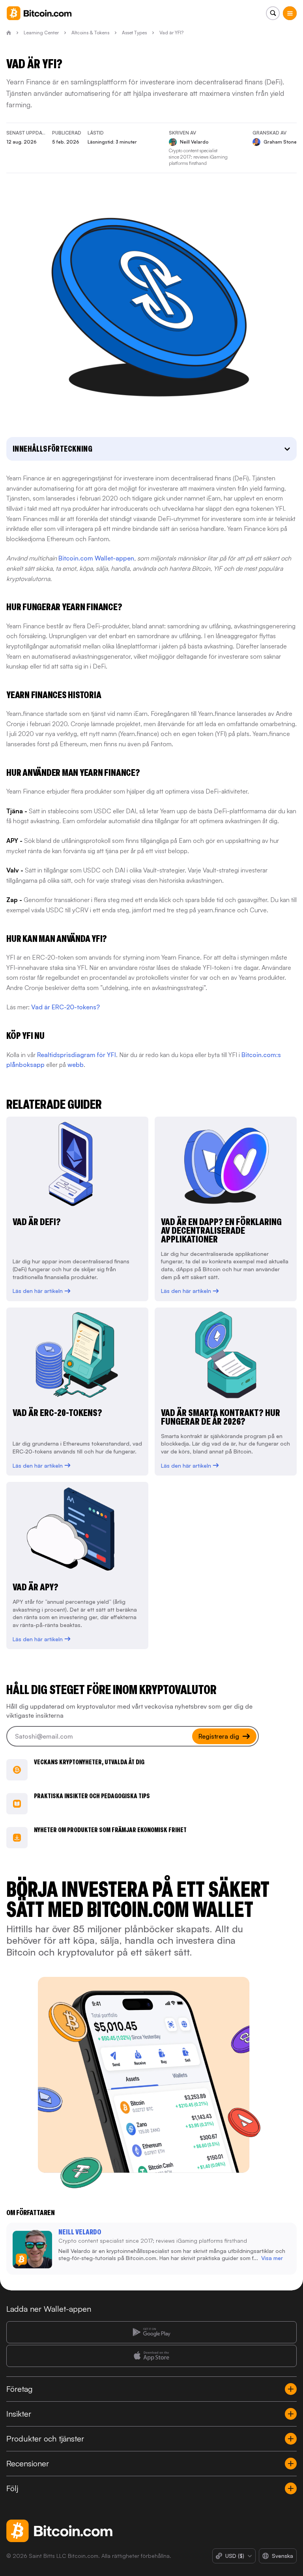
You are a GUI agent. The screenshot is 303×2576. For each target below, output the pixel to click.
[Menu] (290, 13)
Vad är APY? (36, 1587)
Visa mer (272, 2258)
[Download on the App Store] (151, 2356)
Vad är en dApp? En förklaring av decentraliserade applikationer (221, 1230)
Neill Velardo (80, 2232)
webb (76, 1065)
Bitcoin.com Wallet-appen (96, 558)
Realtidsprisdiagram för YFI (77, 1055)
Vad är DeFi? (37, 1222)
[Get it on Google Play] (151, 2332)
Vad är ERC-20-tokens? (65, 1007)
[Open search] (273, 13)
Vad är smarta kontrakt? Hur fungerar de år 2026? (221, 1417)
